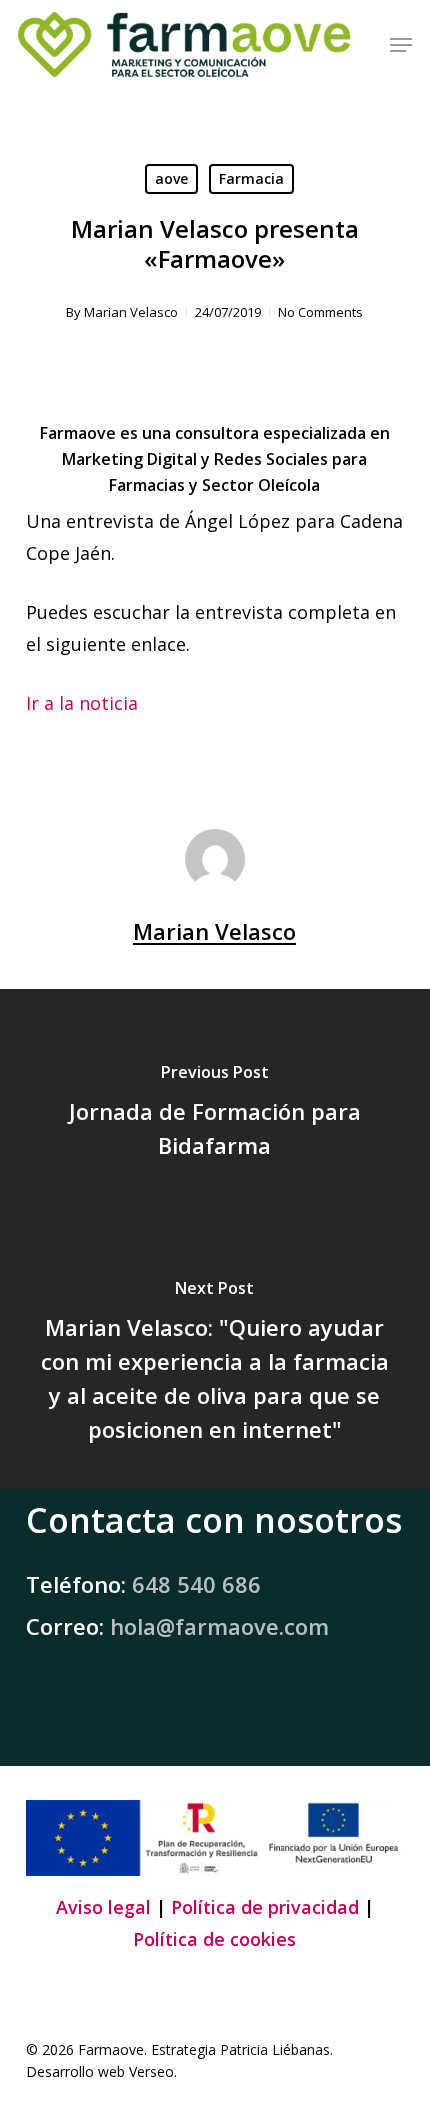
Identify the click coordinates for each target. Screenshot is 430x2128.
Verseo (151, 2071)
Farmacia (251, 178)
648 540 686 (196, 1584)
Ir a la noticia (82, 703)
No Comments (320, 312)
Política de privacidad (265, 1907)
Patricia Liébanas (275, 2049)
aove (171, 178)
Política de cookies (214, 1939)
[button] (401, 45)
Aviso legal (103, 1907)
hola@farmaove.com (219, 1626)
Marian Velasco (131, 312)
